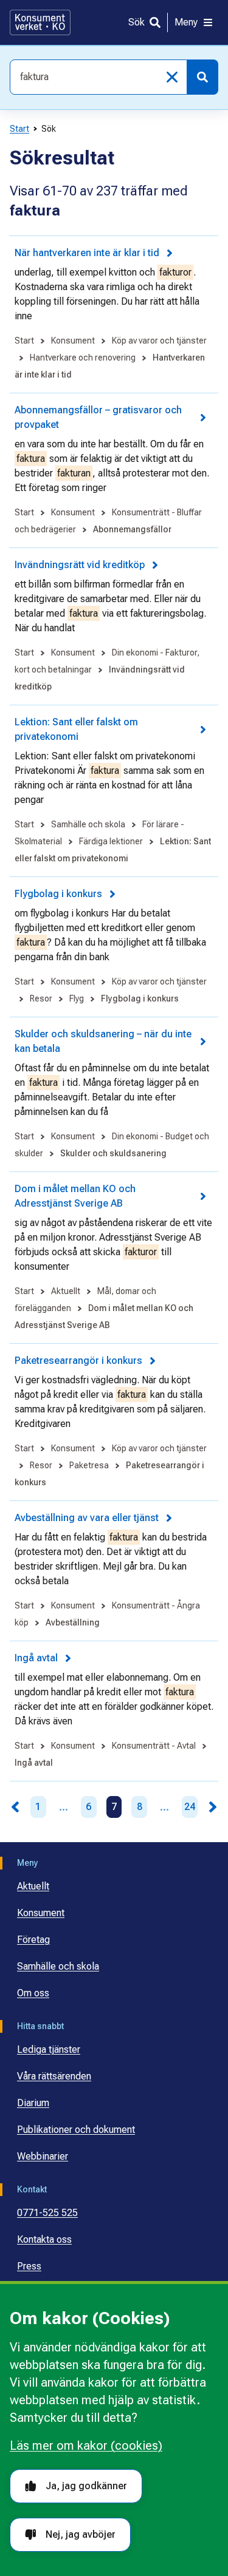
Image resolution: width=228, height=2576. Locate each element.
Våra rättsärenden (54, 2076)
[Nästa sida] (213, 1807)
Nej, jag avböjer (81, 2534)
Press (29, 2266)
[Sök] (203, 77)
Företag (33, 1940)
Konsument (41, 1913)
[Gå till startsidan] (40, 22)
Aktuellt (33, 1886)
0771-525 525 (47, 2213)
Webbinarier (43, 2156)
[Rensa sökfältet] (171, 77)
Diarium (33, 2103)
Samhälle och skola (58, 1966)
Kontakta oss (44, 2239)
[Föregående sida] (15, 1807)
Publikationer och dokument (76, 2130)
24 (190, 1807)
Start (19, 129)
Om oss (33, 1993)
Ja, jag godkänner (86, 2486)
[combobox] (98, 77)
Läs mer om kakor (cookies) (86, 2446)
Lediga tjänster (49, 2049)
